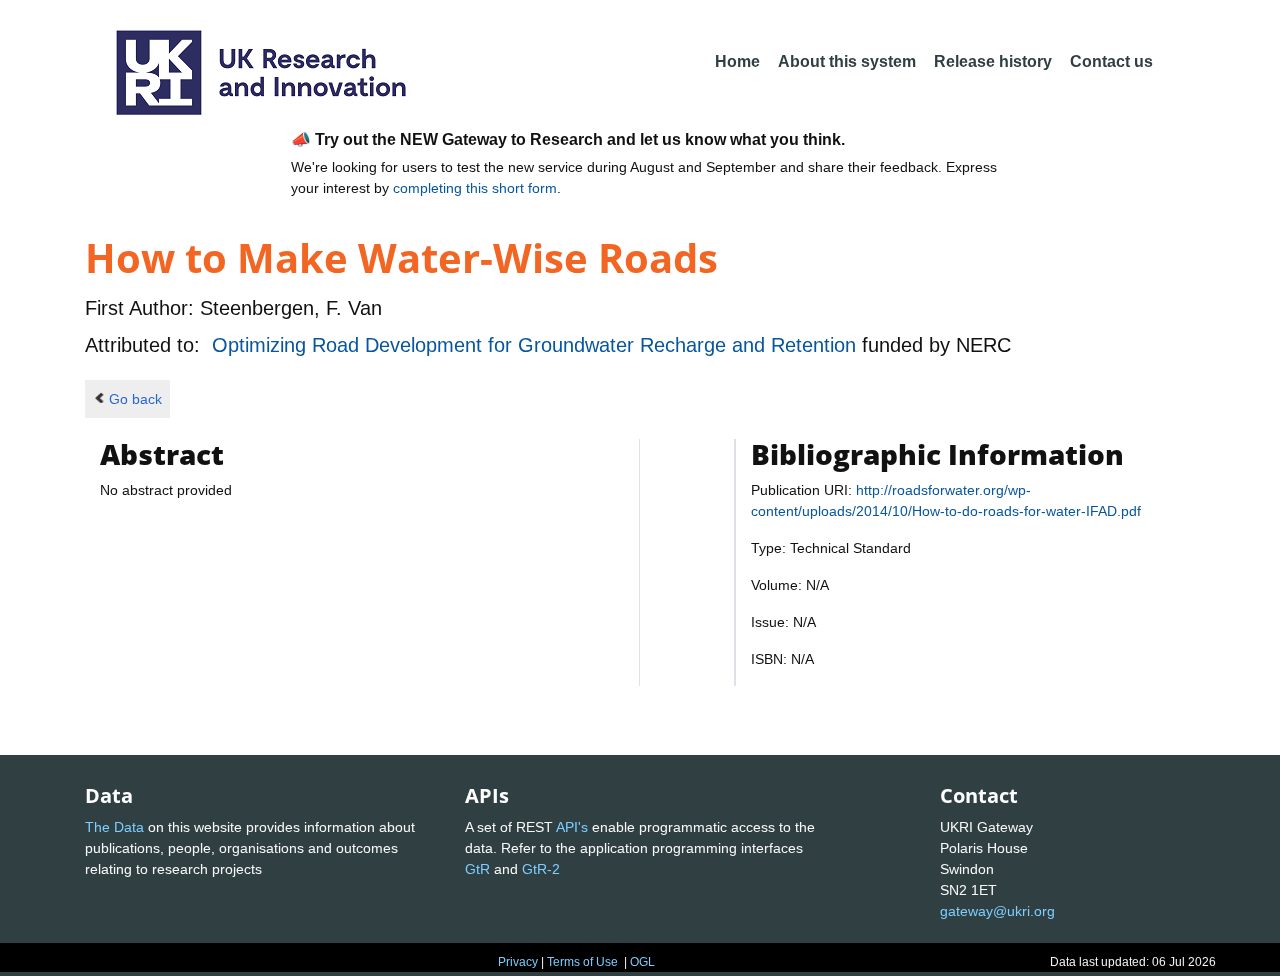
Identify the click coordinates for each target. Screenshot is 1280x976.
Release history (993, 61)
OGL (642, 962)
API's (572, 827)
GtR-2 (541, 869)
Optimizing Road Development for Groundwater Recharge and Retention (537, 345)
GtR (477, 869)
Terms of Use (582, 962)
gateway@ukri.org (997, 911)
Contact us (1111, 61)
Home (737, 61)
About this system (847, 61)
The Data (114, 827)
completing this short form (475, 188)
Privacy (518, 962)
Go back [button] (135, 399)
